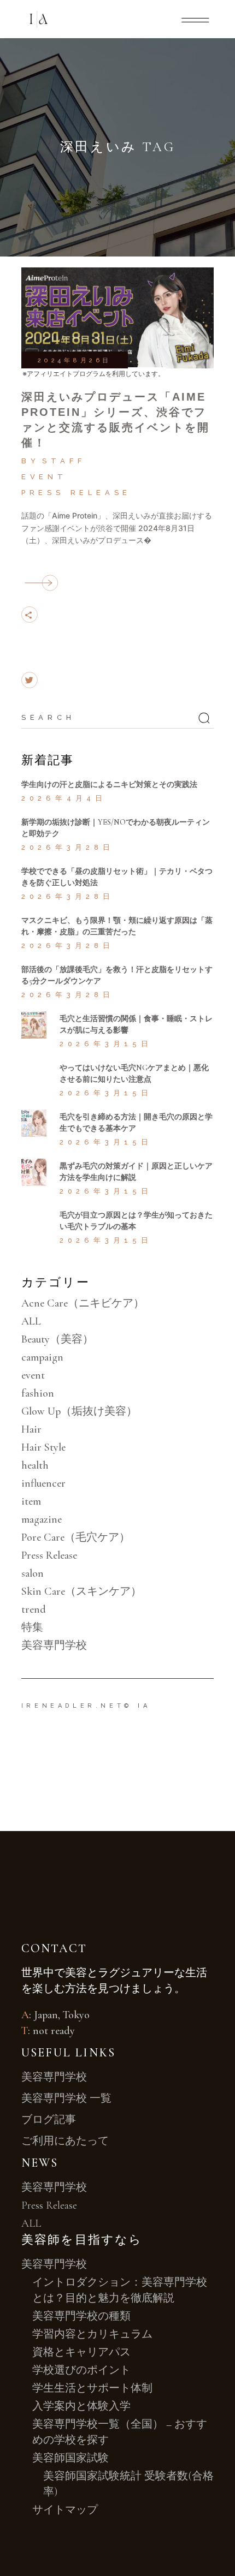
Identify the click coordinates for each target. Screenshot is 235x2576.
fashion (38, 1393)
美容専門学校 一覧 (66, 2098)
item (31, 1501)
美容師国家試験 (70, 2458)
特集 (32, 1627)
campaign (42, 1357)
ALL (31, 1321)
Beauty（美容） (57, 1339)
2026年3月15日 (106, 1044)
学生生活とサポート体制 (92, 2388)
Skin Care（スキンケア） (81, 1591)
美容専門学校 (54, 1645)
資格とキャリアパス (81, 2352)
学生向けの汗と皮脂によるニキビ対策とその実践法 (109, 785)
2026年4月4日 (64, 798)
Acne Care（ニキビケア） (83, 1303)
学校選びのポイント (81, 2370)
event (44, 477)
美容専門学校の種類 (81, 2316)
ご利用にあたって (65, 2141)
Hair (31, 1429)
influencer (43, 1483)
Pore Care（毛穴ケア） (76, 1537)
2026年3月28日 (68, 847)
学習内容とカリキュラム (92, 2334)
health (35, 1465)
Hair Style (43, 1447)
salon (33, 1573)
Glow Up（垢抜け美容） (79, 1411)
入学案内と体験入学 (81, 2406)
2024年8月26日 (75, 360)
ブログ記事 (49, 2120)
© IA (137, 1706)
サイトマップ (65, 2510)
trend (34, 1609)
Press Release (76, 493)
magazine (42, 1519)
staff (64, 461)
